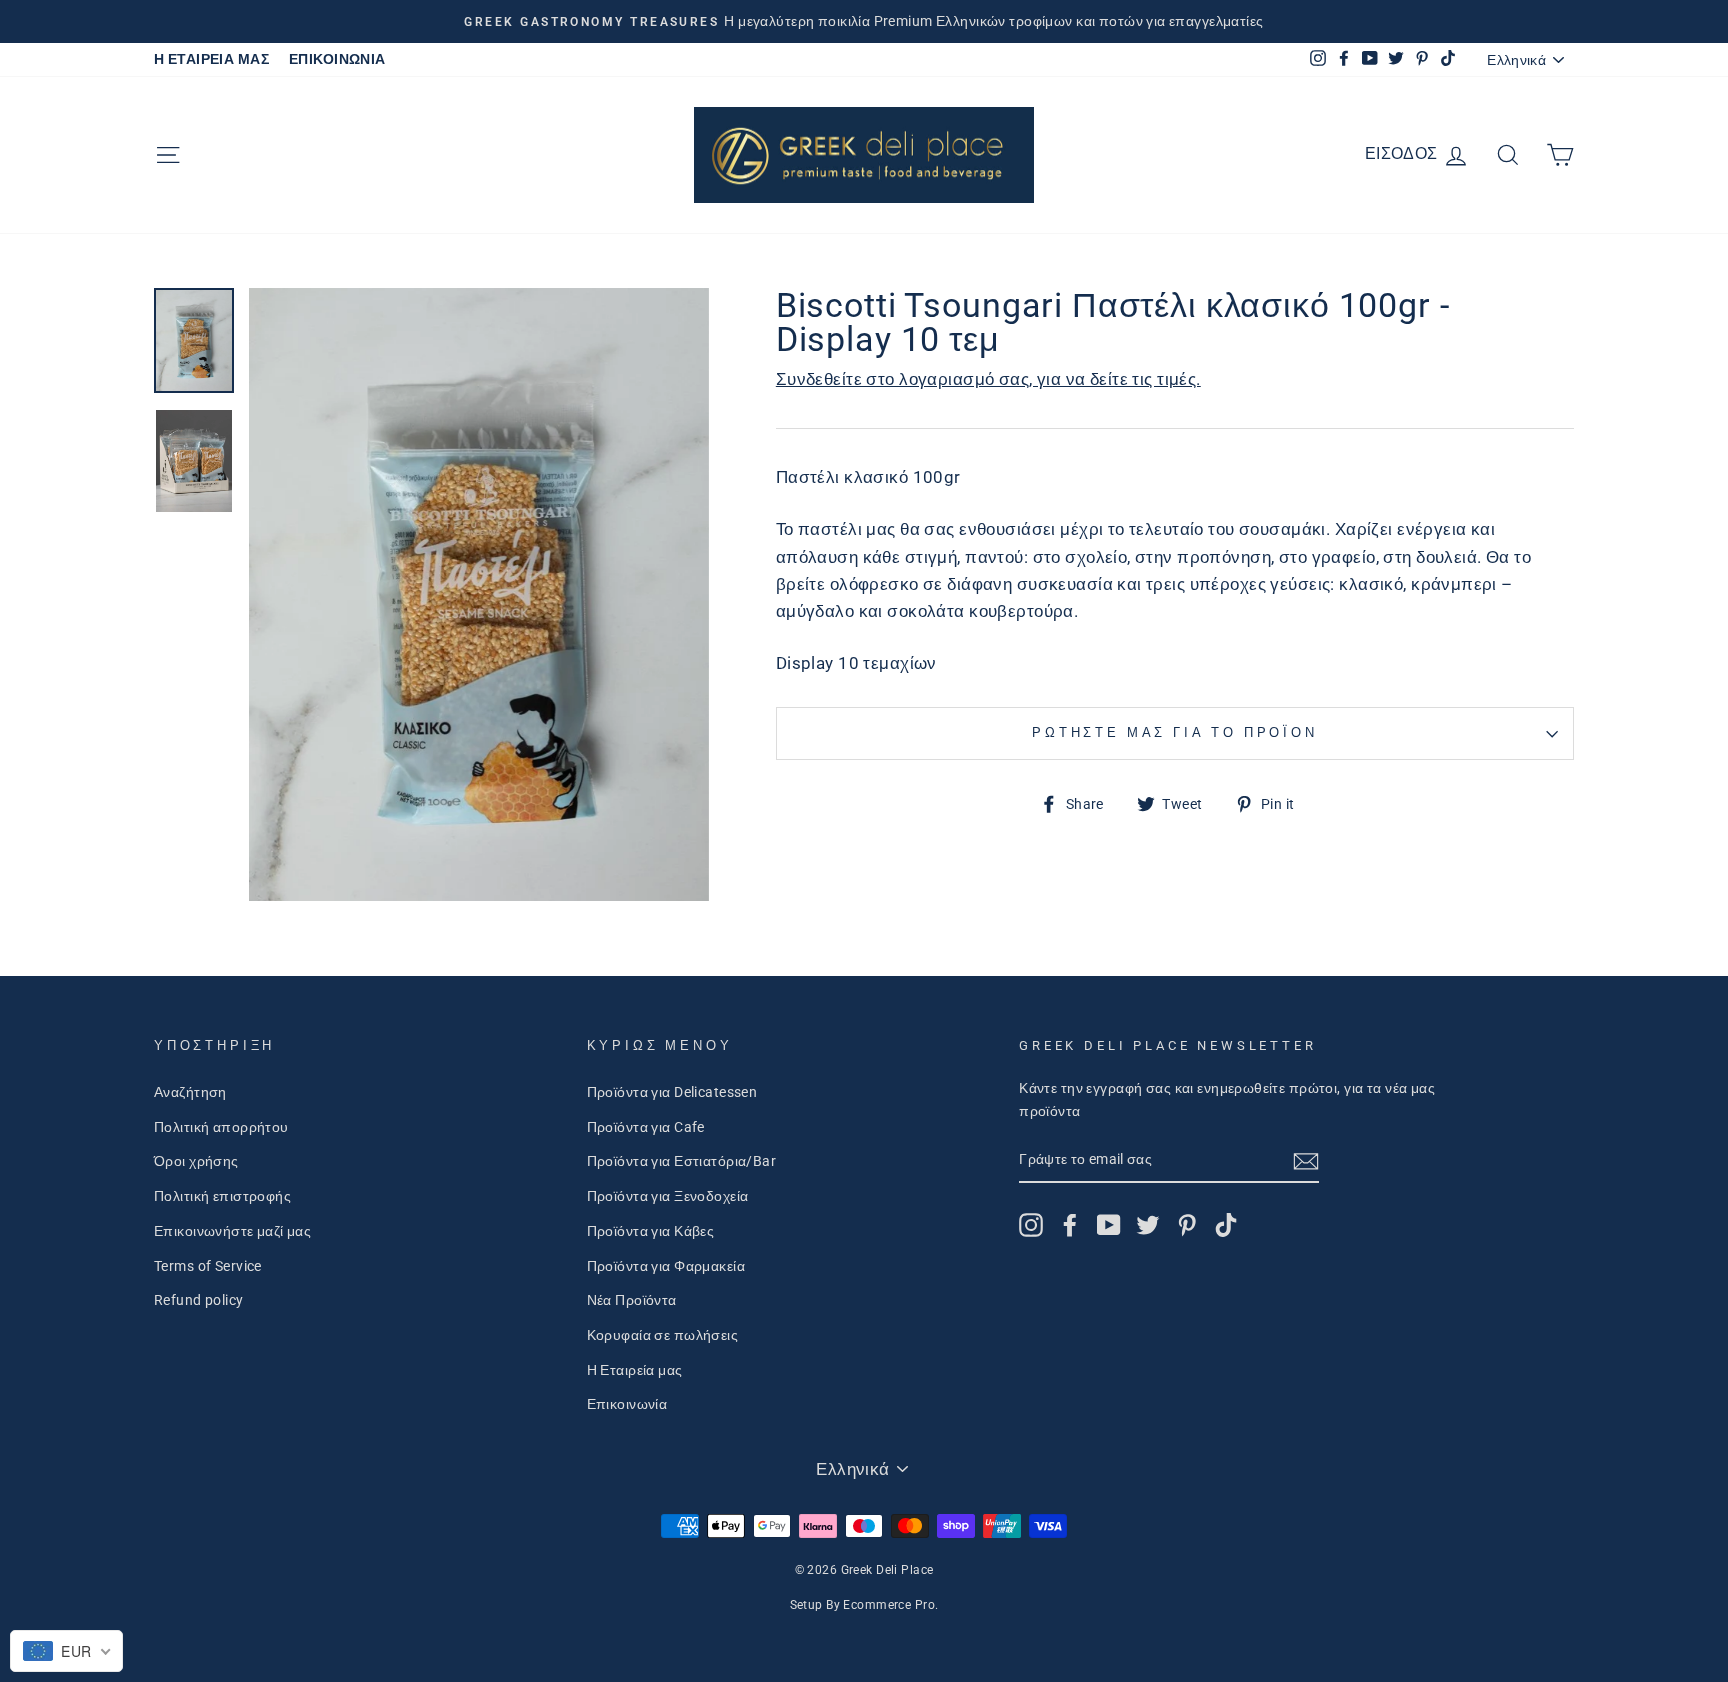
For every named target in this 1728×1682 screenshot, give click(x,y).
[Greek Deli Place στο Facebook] (1070, 1225)
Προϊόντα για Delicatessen (672, 1092)
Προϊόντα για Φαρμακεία (666, 1266)
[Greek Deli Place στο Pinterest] (1187, 1225)
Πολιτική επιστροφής (222, 1196)
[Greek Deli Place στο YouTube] (1109, 1225)
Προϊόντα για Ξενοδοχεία (668, 1196)
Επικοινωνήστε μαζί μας (232, 1231)
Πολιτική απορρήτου (221, 1127)
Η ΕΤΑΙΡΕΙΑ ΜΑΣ (211, 59)
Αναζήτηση (190, 1092)
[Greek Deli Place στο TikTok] (1226, 1225)
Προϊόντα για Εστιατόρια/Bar (681, 1161)
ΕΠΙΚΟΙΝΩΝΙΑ (337, 59)
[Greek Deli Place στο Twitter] (1148, 1225)
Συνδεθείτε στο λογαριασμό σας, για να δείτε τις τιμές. (988, 379)
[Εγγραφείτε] (1306, 1160)
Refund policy (199, 1300)
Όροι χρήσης (196, 1161)
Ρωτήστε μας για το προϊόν (1175, 732)
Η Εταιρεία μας (635, 1370)
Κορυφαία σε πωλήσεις (663, 1335)
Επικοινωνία (627, 1404)
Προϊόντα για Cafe (646, 1127)
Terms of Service (208, 1266)
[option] (864, 21)
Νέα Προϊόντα (632, 1300)
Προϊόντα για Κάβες (651, 1231)
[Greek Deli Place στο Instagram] (1031, 1225)
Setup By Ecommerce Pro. (864, 1605)
